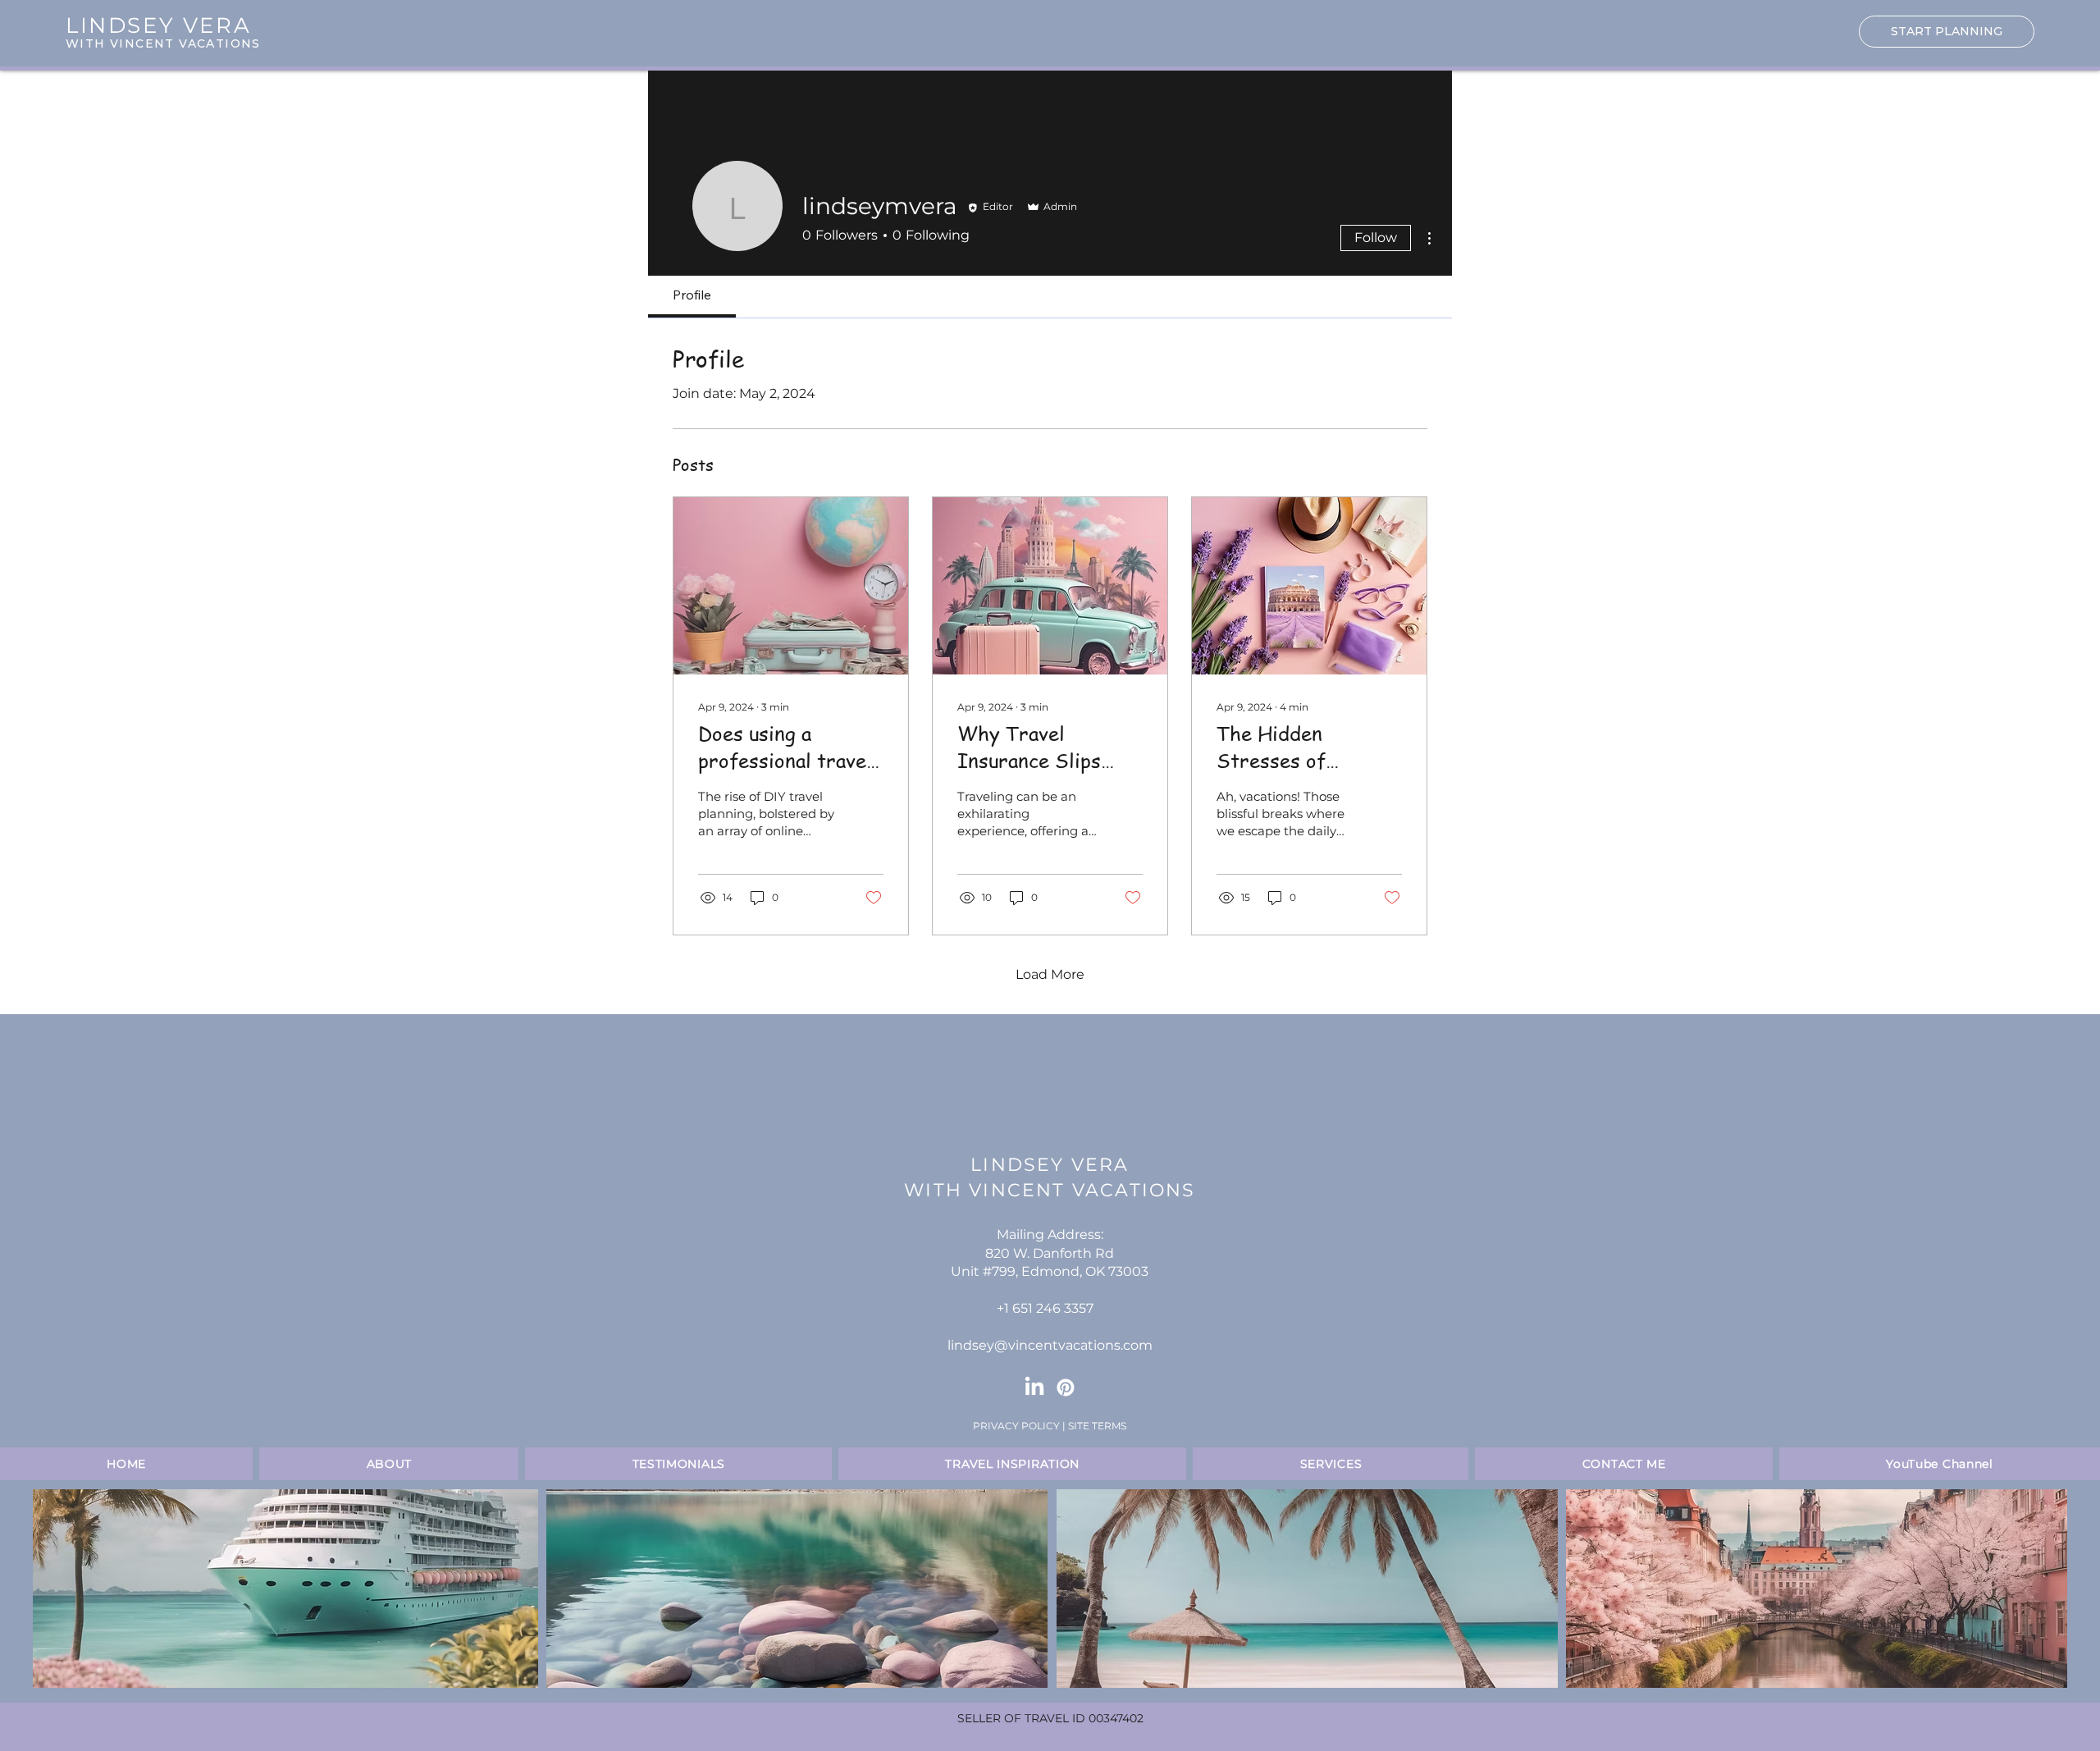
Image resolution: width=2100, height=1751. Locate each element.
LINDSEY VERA (1050, 1165)
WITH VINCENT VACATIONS (163, 43)
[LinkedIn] (1034, 1388)
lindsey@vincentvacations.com (1050, 1345)
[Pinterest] (1066, 1388)
